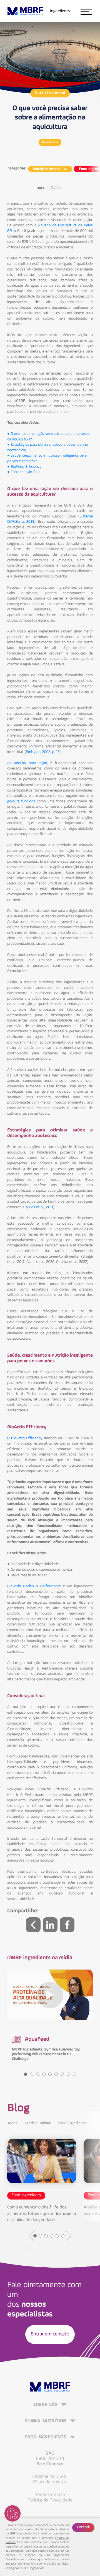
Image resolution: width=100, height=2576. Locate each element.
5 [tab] (50, 2074)
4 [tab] (44, 2074)
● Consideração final (24, 472)
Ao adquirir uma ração (27, 763)
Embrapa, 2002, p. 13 (42, 752)
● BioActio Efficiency (24, 467)
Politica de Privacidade (50, 2500)
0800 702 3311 (50, 2459)
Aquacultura (50, 142)
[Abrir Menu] (86, 11)
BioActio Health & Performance (34, 1586)
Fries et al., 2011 (40, 1207)
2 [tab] (32, 2074)
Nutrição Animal (50, 93)
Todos (12, 2123)
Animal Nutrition (46, 2421)
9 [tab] (74, 2074)
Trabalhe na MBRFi (50, 2477)
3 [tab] (38, 2074)
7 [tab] (62, 2074)
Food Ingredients (72, 2123)
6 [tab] (56, 2074)
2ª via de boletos (50, 2482)
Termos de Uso (50, 2495)
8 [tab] (68, 2074)
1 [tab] (26, 2074)
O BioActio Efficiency (25, 1438)
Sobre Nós (46, 2405)
